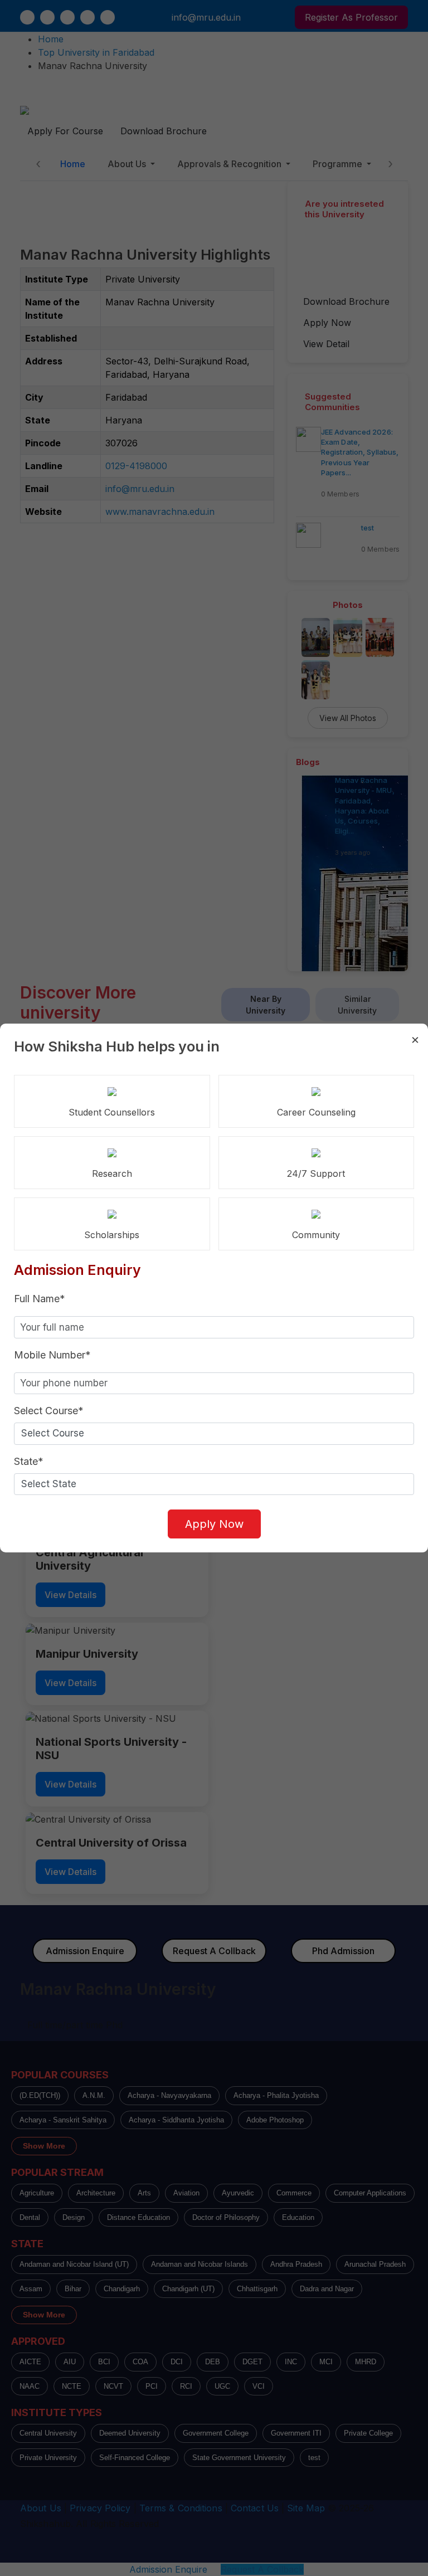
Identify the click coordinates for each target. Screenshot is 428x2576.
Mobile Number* (52, 1355)
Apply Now (214, 1524)
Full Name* (40, 1299)
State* (29, 1461)
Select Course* (49, 1411)
